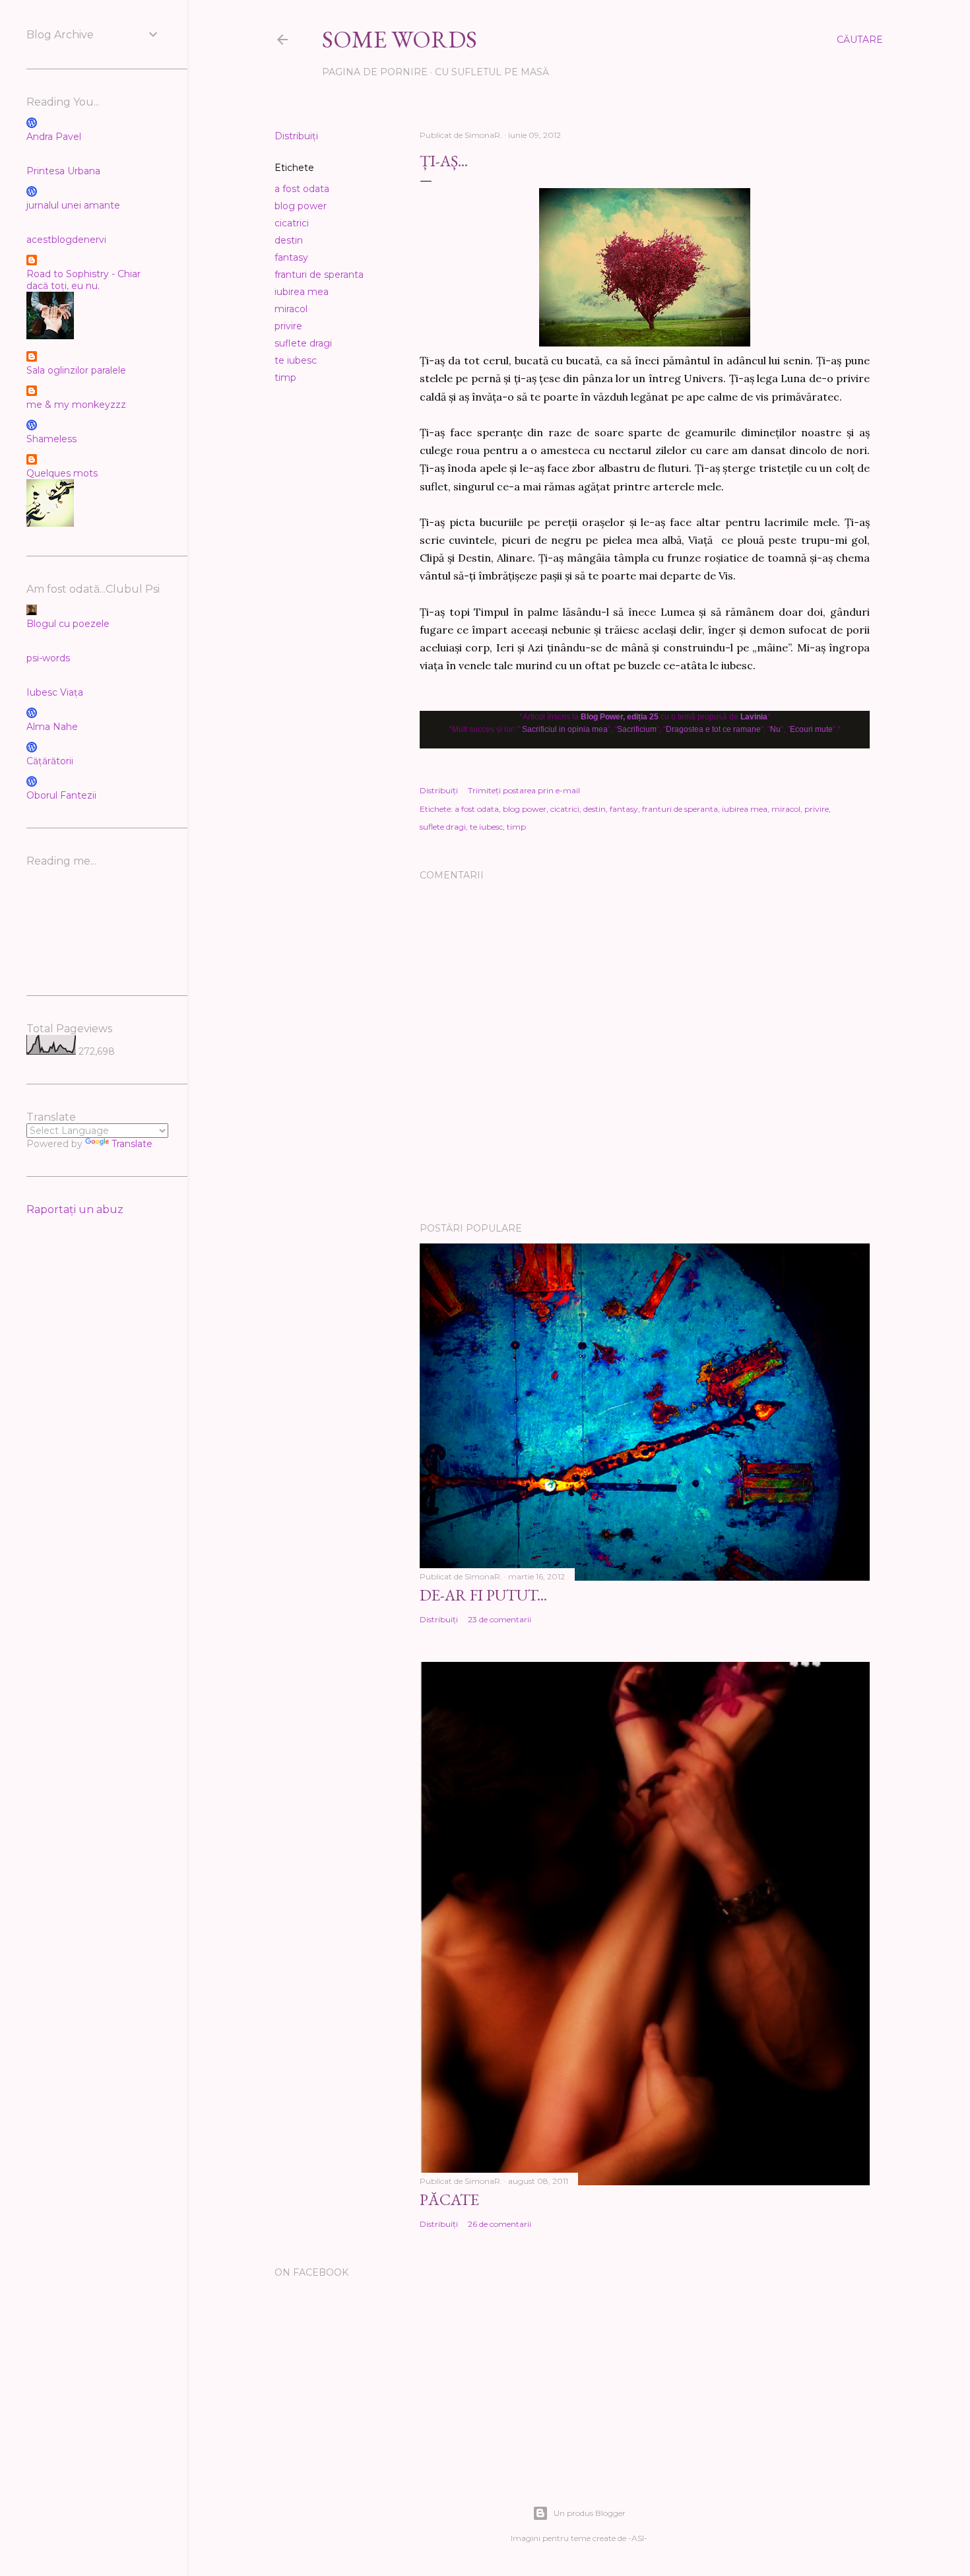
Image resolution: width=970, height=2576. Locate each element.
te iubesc (296, 360)
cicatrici (292, 223)
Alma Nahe (52, 727)
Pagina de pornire (375, 72)
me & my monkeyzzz (76, 405)
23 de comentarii (500, 1619)
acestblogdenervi (66, 240)
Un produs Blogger (590, 2513)
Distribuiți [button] (296, 136)
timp (285, 378)
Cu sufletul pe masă (492, 72)
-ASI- (638, 2538)
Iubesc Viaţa (55, 692)
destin (289, 240)
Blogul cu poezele (68, 624)
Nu (775, 729)
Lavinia (754, 717)
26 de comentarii (500, 2224)
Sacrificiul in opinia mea (565, 729)
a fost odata (302, 189)
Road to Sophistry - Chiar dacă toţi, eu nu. (83, 280)
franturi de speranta (319, 275)
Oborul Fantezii (61, 795)
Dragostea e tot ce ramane (713, 729)
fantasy (291, 257)
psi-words (48, 658)
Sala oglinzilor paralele (76, 370)
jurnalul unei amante (73, 205)
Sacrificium (637, 729)
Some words (400, 39)
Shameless (51, 439)
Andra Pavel (54, 137)
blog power (301, 206)
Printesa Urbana (63, 171)
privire (288, 326)
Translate (132, 1144)
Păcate (449, 2199)
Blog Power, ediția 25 (620, 717)
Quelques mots (62, 473)
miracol (291, 309)
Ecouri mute (811, 729)
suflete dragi (303, 343)
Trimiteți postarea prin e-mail (524, 790)
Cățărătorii (50, 761)
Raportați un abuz (75, 1209)
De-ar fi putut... (483, 1595)
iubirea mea (302, 292)
